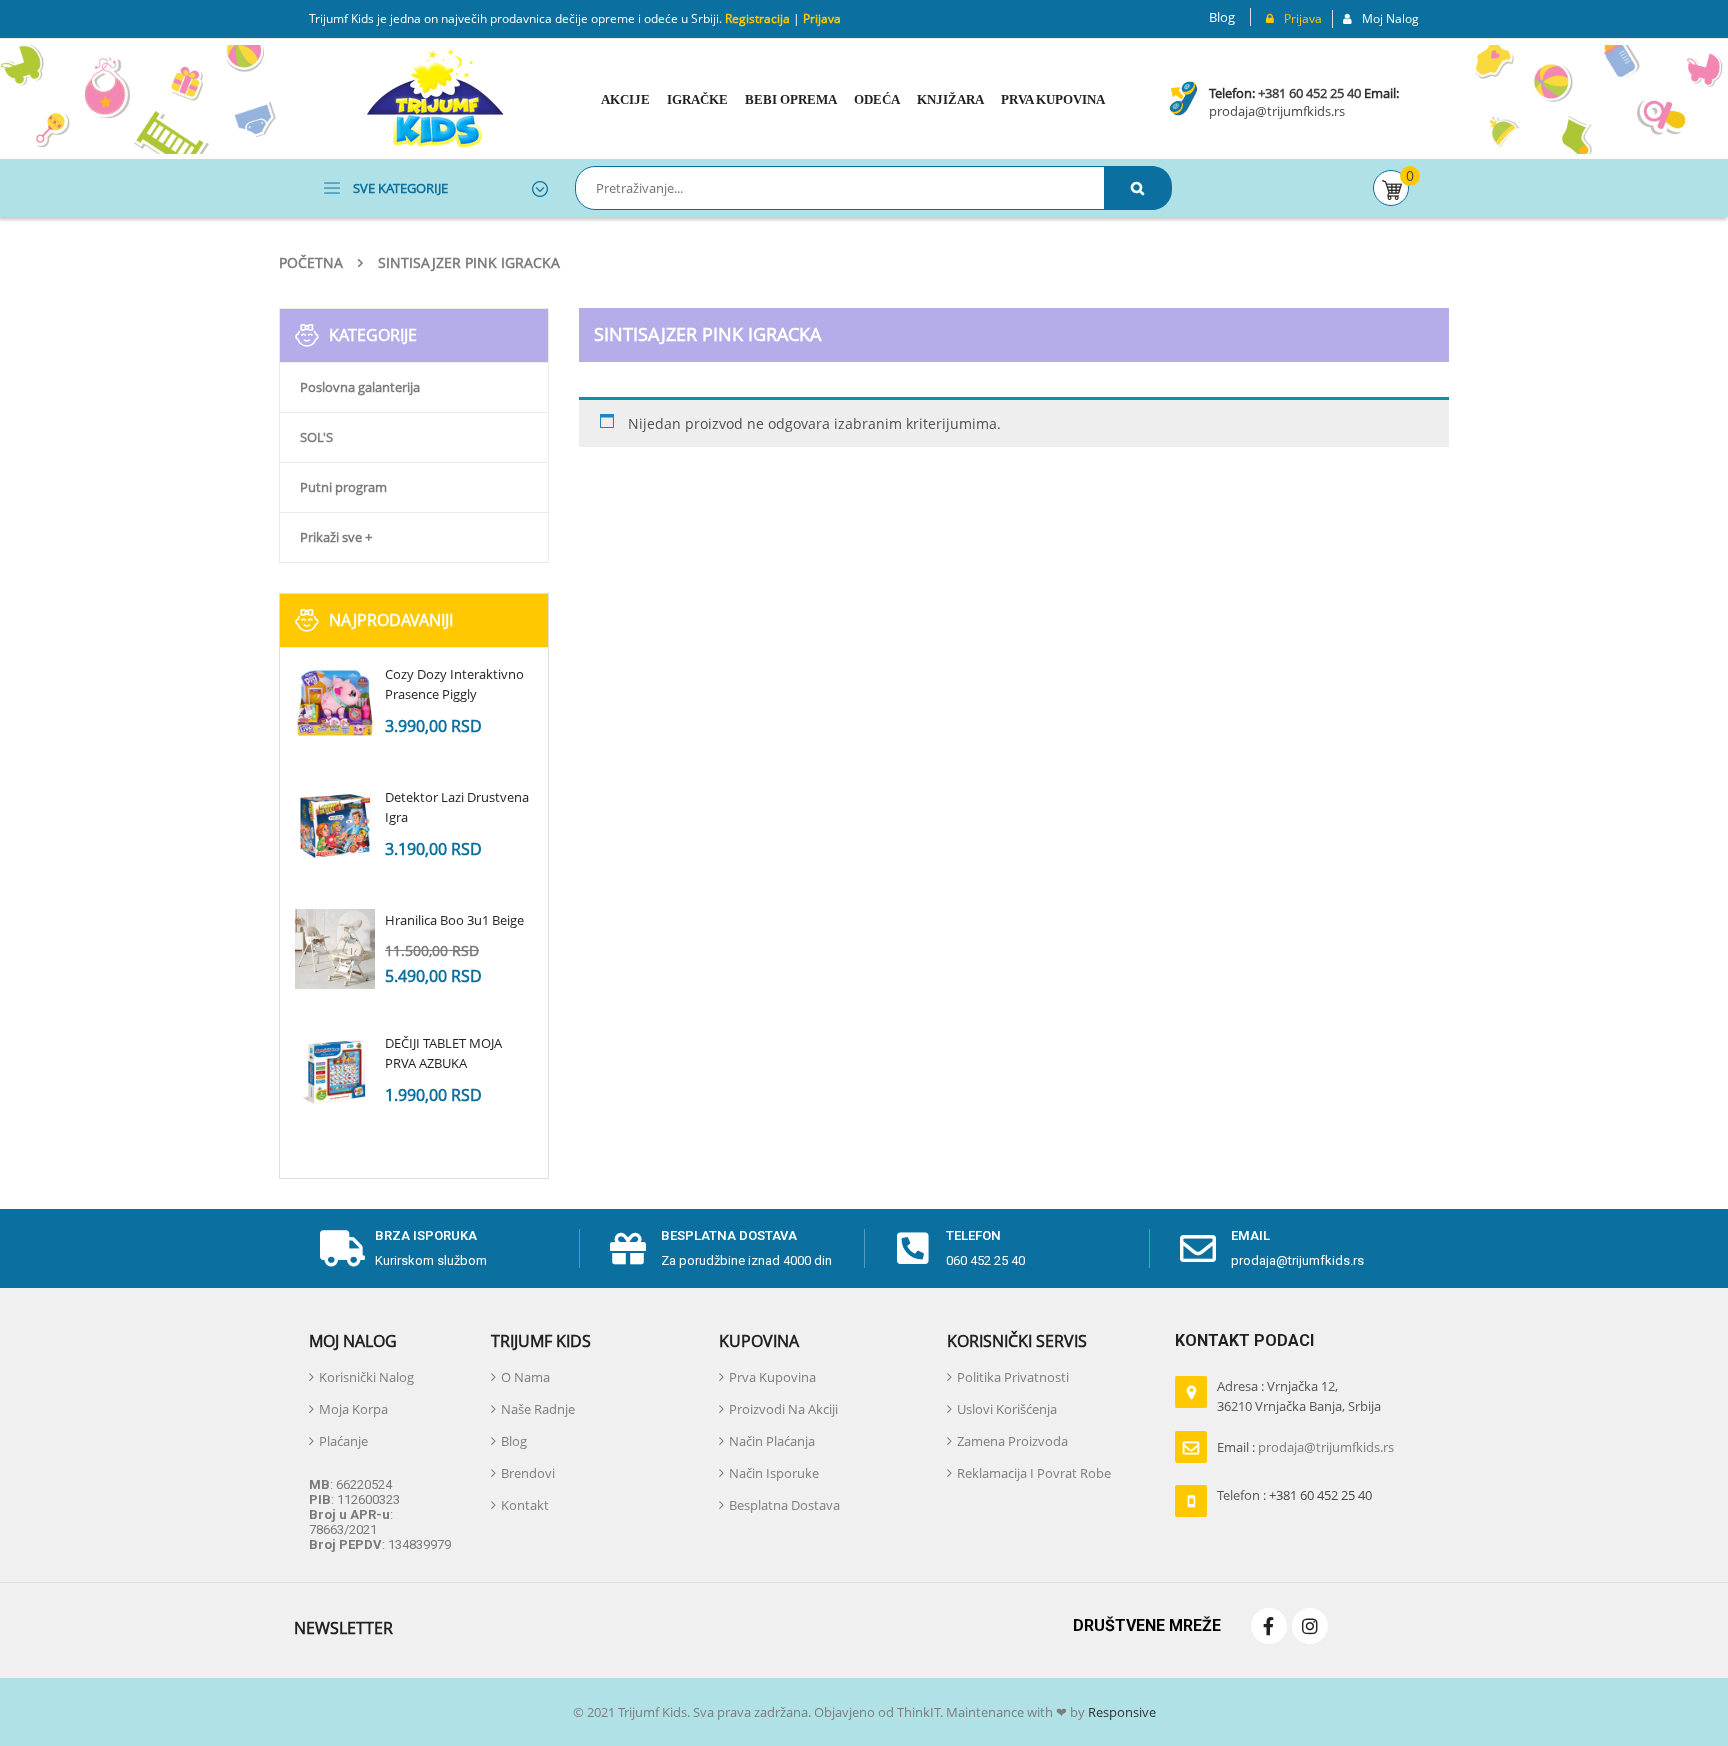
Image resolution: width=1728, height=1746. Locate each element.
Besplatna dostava (729, 1235)
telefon (973, 1235)
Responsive (1120, 1712)
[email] (1198, 1249)
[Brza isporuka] (342, 1249)
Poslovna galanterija (360, 387)
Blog (1222, 17)
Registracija (756, 18)
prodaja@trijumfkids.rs (1277, 111)
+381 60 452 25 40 (1309, 93)
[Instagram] (1310, 1626)
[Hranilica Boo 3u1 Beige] (335, 949)
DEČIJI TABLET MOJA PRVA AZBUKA (443, 1053)
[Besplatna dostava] (628, 1249)
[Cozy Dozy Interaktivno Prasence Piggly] (335, 703)
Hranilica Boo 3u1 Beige (454, 920)
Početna (311, 262)
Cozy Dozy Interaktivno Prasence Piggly (454, 684)
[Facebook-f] (1269, 1626)
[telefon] (913, 1249)
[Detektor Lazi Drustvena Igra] (335, 826)
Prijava (822, 18)
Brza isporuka (426, 1235)
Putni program (343, 487)
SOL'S (316, 437)
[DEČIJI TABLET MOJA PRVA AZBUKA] (335, 1072)
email (1250, 1235)
